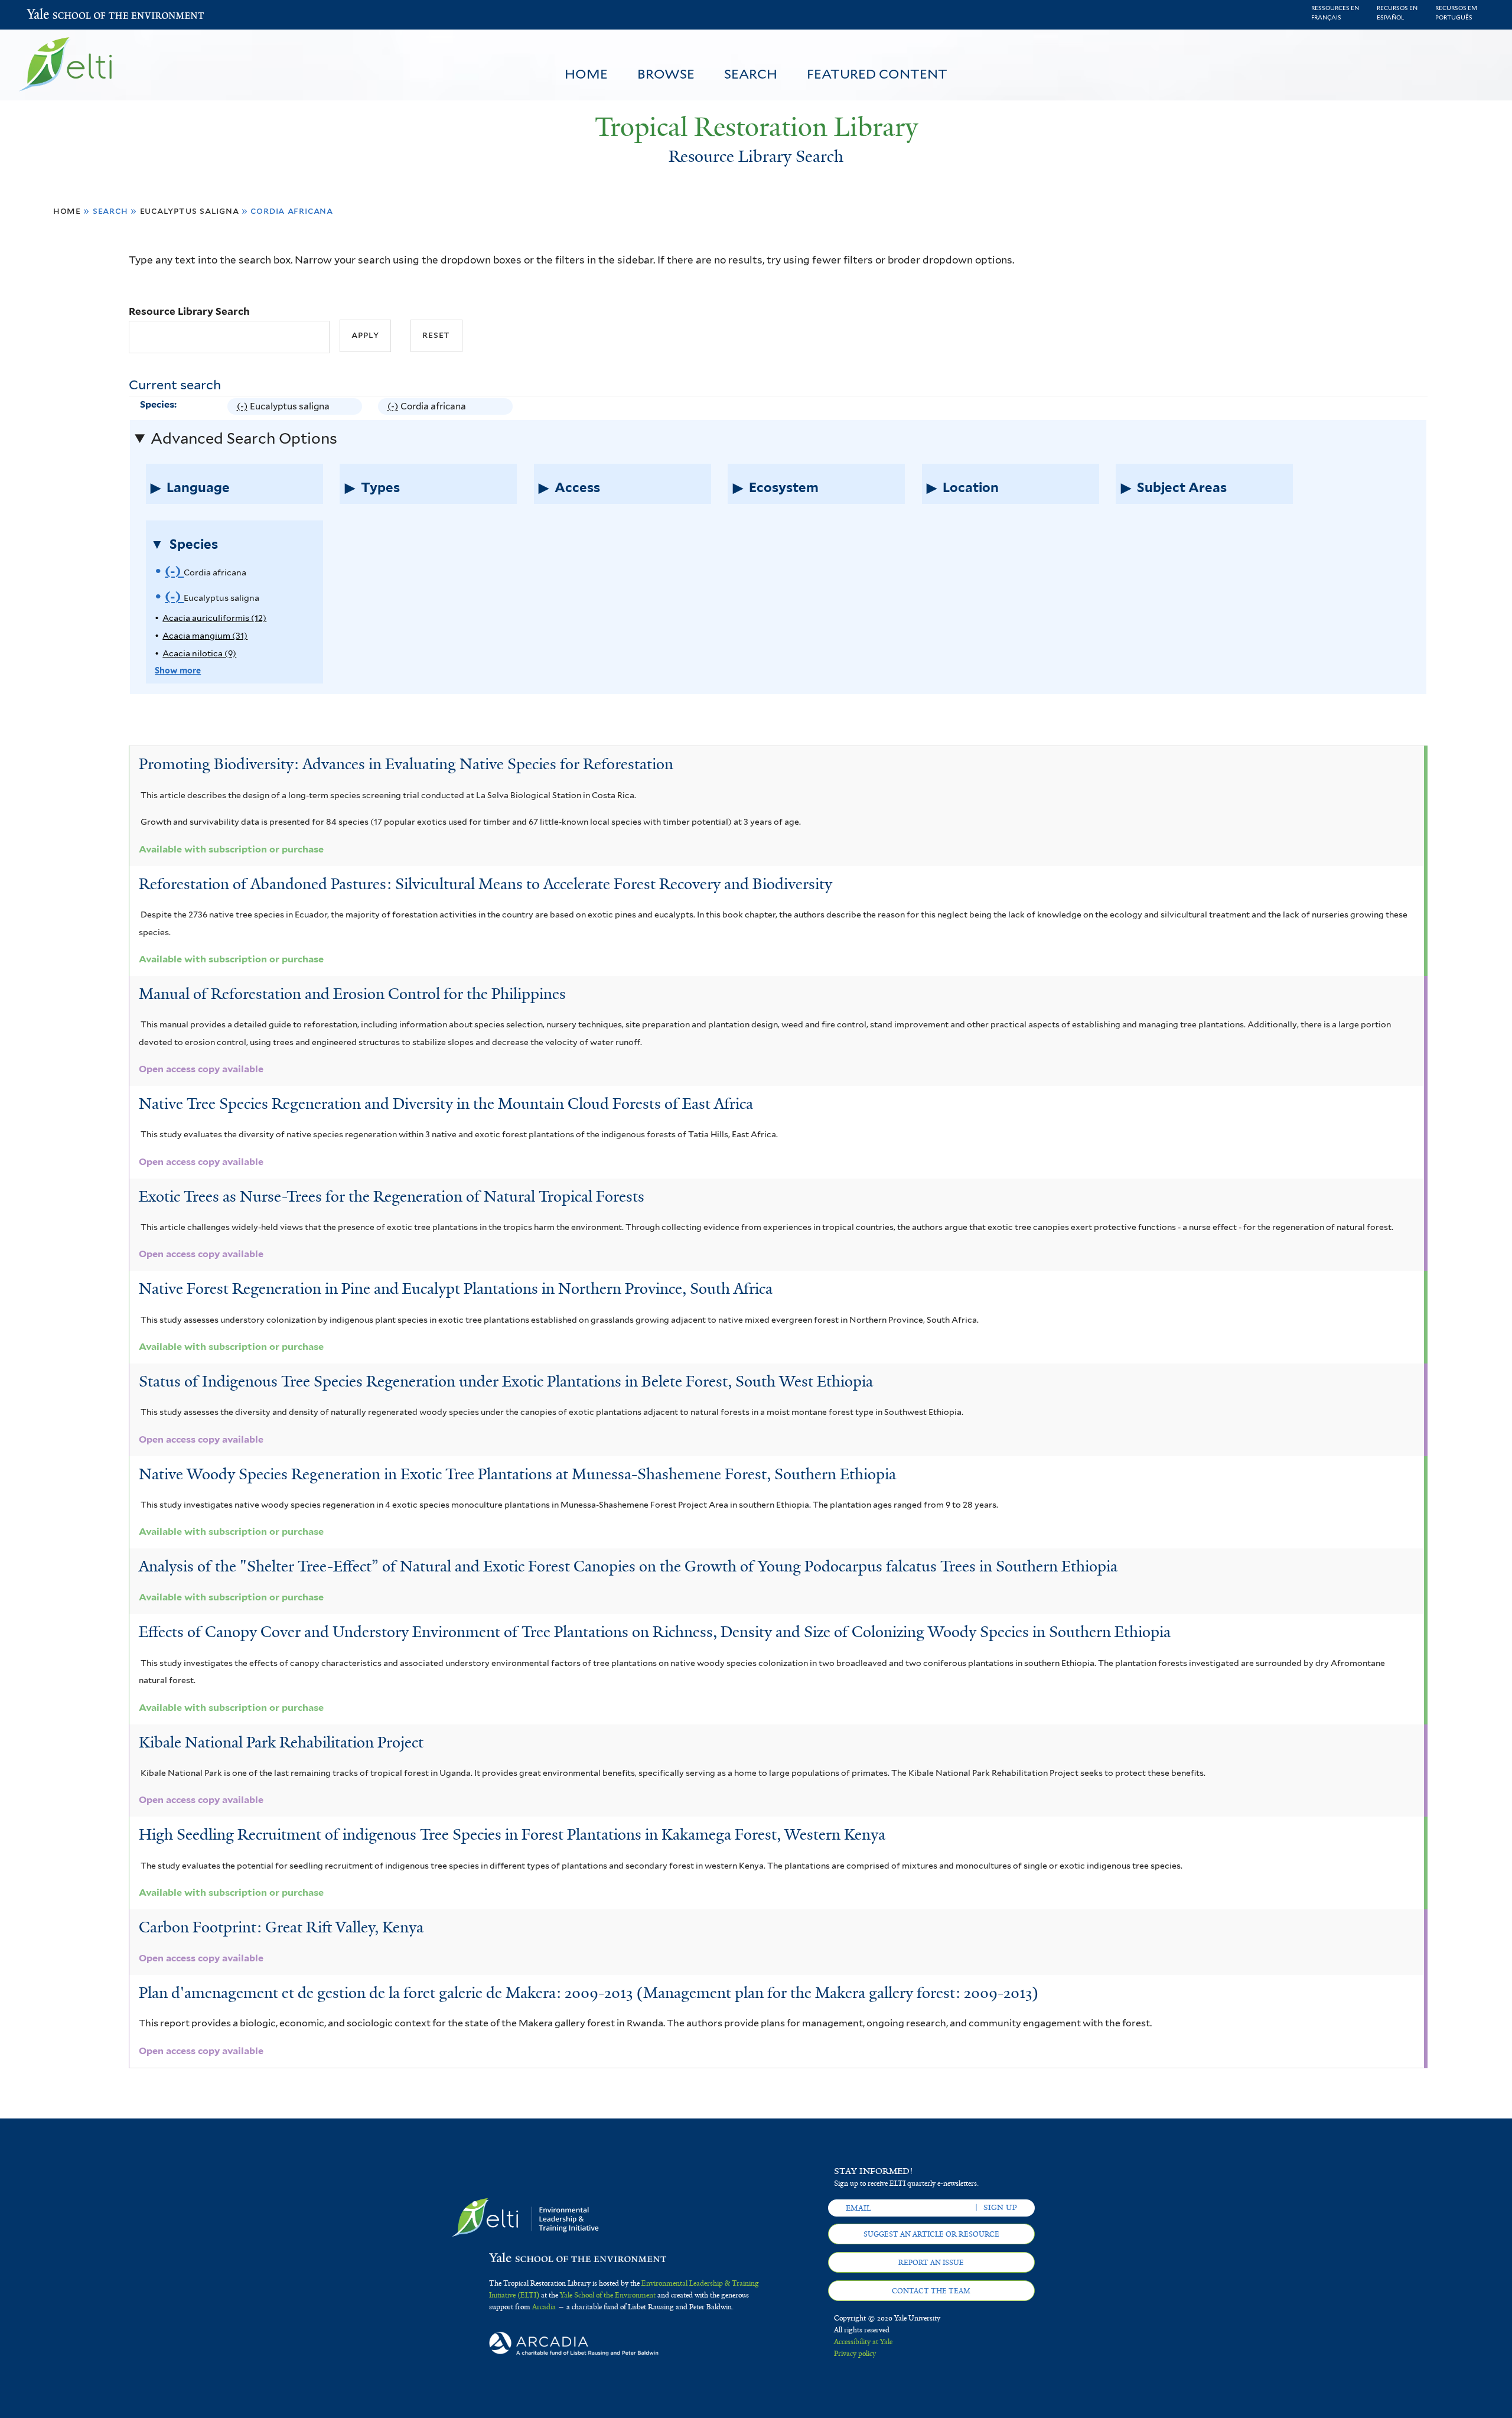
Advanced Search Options (244, 438)
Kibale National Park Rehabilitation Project (281, 1742)
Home (586, 74)
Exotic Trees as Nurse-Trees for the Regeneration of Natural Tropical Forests (392, 1196)
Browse (666, 74)
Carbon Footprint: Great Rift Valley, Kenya (281, 1927)
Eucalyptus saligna (190, 211)
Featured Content (877, 74)
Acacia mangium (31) (205, 635)
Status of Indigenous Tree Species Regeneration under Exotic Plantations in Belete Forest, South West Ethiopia (506, 1381)
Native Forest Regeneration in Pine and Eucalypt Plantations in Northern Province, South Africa (456, 1288)
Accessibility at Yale (863, 2342)
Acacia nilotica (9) (199, 653)
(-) (244, 408)
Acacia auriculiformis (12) (214, 618)
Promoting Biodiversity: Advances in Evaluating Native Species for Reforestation (406, 764)
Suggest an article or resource (931, 2234)
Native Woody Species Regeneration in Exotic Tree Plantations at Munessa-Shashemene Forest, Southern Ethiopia (517, 1474)
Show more (178, 670)
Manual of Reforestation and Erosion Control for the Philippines (352, 994)
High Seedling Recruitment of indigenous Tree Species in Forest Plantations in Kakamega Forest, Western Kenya (512, 1834)
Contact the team (931, 2291)
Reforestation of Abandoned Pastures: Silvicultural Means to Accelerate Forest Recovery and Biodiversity (485, 884)
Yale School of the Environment (58, 15)
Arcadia (544, 2307)
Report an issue (931, 2263)
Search (751, 74)
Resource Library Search (189, 311)
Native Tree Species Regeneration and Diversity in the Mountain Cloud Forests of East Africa (446, 1104)
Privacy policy (855, 2354)
